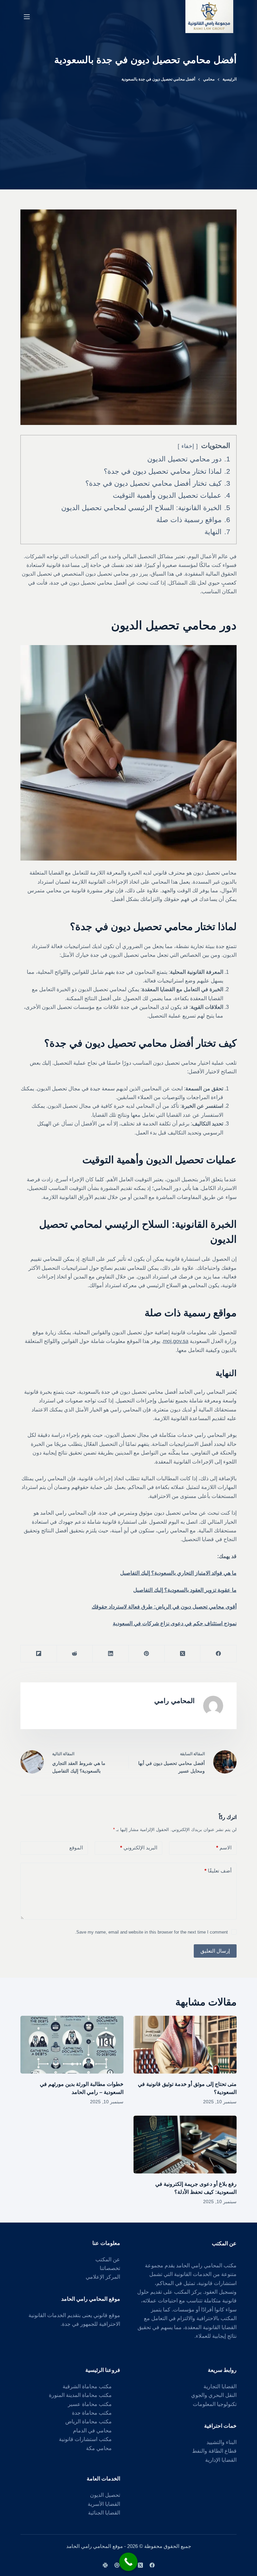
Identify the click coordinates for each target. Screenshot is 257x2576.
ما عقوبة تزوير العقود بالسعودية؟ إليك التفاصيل (185, 1590)
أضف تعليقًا (218, 1871)
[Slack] (105, 2565)
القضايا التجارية (220, 2386)
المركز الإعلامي (103, 2277)
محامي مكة (99, 2448)
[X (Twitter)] (182, 1654)
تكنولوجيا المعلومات (215, 2404)
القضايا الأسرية (104, 2504)
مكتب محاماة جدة (92, 2413)
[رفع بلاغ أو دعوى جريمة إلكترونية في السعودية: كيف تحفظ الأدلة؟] (185, 2145)
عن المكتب (108, 2259)
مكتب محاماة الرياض (89, 2421)
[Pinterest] (146, 1654)
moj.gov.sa (176, 1341)
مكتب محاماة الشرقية (87, 2386)
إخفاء (188, 446)
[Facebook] (218, 1654)
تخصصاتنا (110, 2268)
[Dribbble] (117, 2565)
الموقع (76, 1848)
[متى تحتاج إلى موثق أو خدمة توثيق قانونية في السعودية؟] (185, 2045)
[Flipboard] (38, 1654)
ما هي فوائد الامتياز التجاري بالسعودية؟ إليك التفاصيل (178, 1573)
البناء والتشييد (222, 2442)
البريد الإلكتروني (139, 1848)
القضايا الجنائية (104, 2513)
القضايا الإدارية (221, 2460)
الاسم (224, 1848)
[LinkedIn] (110, 1654)
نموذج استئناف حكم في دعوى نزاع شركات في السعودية (175, 1623)
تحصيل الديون (105, 2495)
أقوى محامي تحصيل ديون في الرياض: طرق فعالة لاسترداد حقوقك (164, 1607)
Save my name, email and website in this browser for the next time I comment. (151, 1932)
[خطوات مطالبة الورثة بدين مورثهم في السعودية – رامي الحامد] (72, 2045)
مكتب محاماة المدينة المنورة (80, 2395)
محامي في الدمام (92, 2431)
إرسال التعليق (215, 1951)
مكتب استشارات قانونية (85, 2439)
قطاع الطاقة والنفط (214, 2451)
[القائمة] (27, 17)
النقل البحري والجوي (214, 2395)
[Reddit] (74, 1654)
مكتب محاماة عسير (90, 2404)
